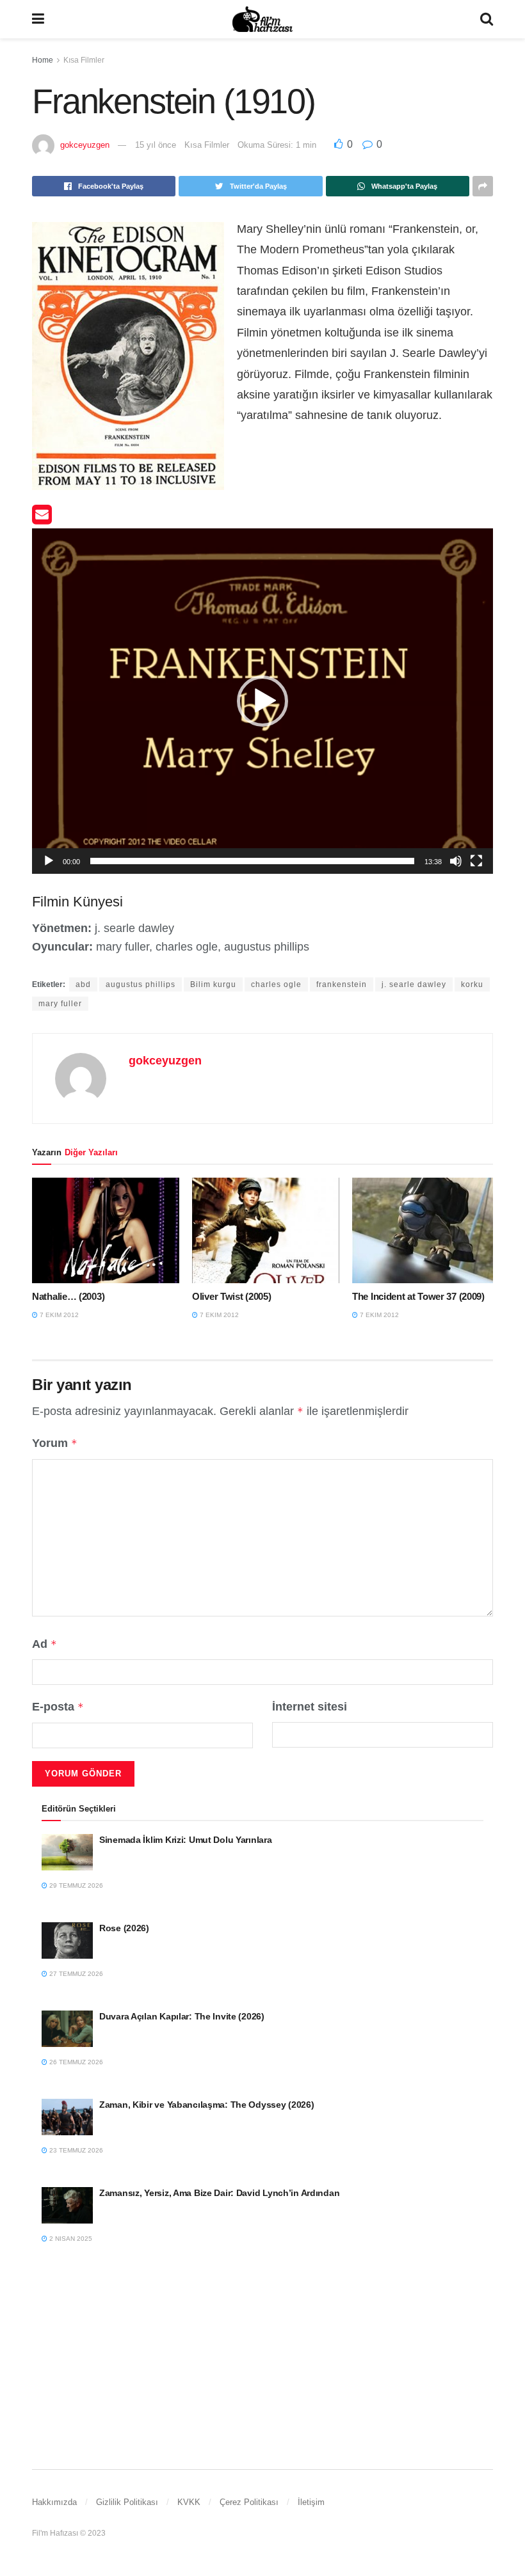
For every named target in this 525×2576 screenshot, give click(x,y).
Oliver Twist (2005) (231, 1296)
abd (83, 984)
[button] (262, 701)
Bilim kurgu (213, 984)
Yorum (55, 1443)
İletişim (311, 2502)
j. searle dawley (414, 984)
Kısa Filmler (84, 60)
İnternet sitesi (310, 1707)
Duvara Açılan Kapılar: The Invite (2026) (182, 2016)
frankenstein (342, 984)
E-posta (58, 1707)
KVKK (189, 2502)
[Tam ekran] (476, 861)
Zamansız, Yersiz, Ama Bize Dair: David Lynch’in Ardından (219, 2193)
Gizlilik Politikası (127, 2502)
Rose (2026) (124, 1928)
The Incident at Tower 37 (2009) (418, 1296)
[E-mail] (42, 519)
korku (472, 984)
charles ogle (276, 984)
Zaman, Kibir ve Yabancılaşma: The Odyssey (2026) (207, 2105)
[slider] (252, 861)
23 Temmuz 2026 (75, 2150)
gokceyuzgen (85, 145)
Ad (44, 1644)
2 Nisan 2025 (70, 2239)
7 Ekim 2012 (58, 1315)
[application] (262, 701)
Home (43, 60)
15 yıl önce (156, 145)
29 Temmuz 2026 (75, 1885)
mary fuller (60, 1004)
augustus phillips (141, 984)
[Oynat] (49, 861)
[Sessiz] (456, 861)
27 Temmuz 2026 (75, 1974)
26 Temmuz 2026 (75, 2062)
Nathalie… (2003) (68, 1296)
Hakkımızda (54, 2502)
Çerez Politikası (249, 2502)
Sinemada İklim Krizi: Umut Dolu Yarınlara (186, 1840)
